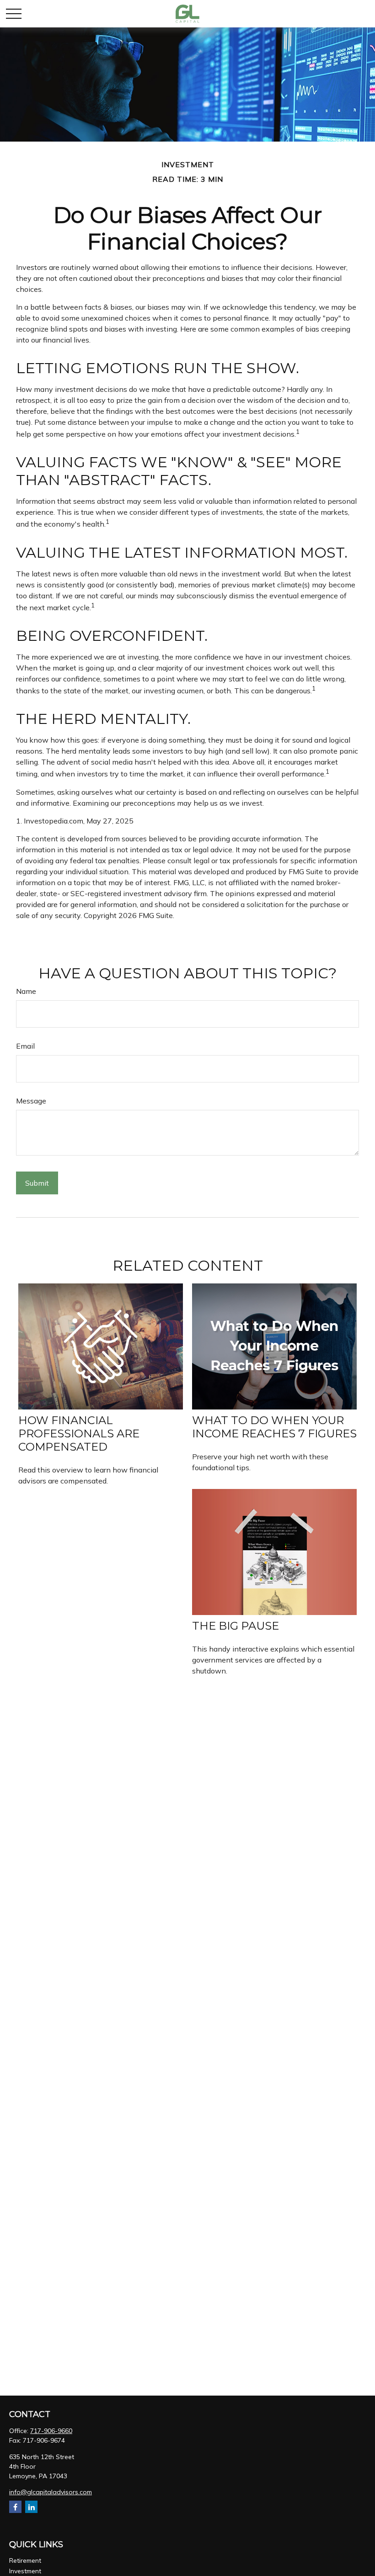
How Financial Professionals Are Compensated (79, 1433)
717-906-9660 (51, 2431)
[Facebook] (15, 2507)
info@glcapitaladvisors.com (51, 2492)
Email (25, 1046)
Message (31, 1101)
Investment (25, 2571)
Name (26, 991)
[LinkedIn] (31, 2507)
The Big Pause (236, 1626)
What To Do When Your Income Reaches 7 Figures (274, 1427)
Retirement (25, 2560)
